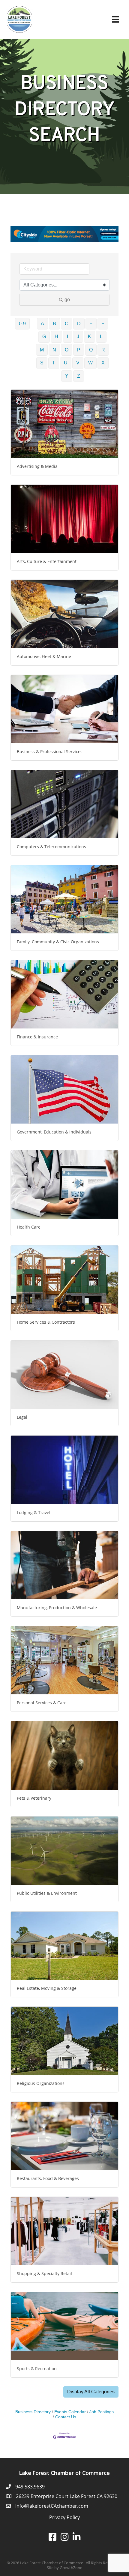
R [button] (103, 350)
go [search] (67, 300)
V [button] (78, 363)
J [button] (78, 337)
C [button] (67, 324)
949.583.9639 (30, 2487)
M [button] (42, 350)
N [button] (54, 350)
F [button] (103, 324)
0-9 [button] (22, 324)
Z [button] (79, 376)
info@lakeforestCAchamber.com (52, 2506)
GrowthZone (71, 2568)
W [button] (90, 363)
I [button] (67, 337)
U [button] (66, 363)
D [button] (79, 324)
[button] (91, 2392)
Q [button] (91, 350)
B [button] (54, 324)
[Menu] (115, 19)
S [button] (42, 363)
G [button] (44, 337)
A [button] (42, 324)
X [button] (103, 363)
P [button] (79, 350)
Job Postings (102, 2412)
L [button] (101, 337)
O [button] (67, 350)
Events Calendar (70, 2412)
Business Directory (33, 2412)
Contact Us (66, 2417)
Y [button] (67, 376)
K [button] (90, 337)
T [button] (54, 363)
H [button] (56, 337)
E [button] (91, 324)
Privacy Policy (64, 2517)
